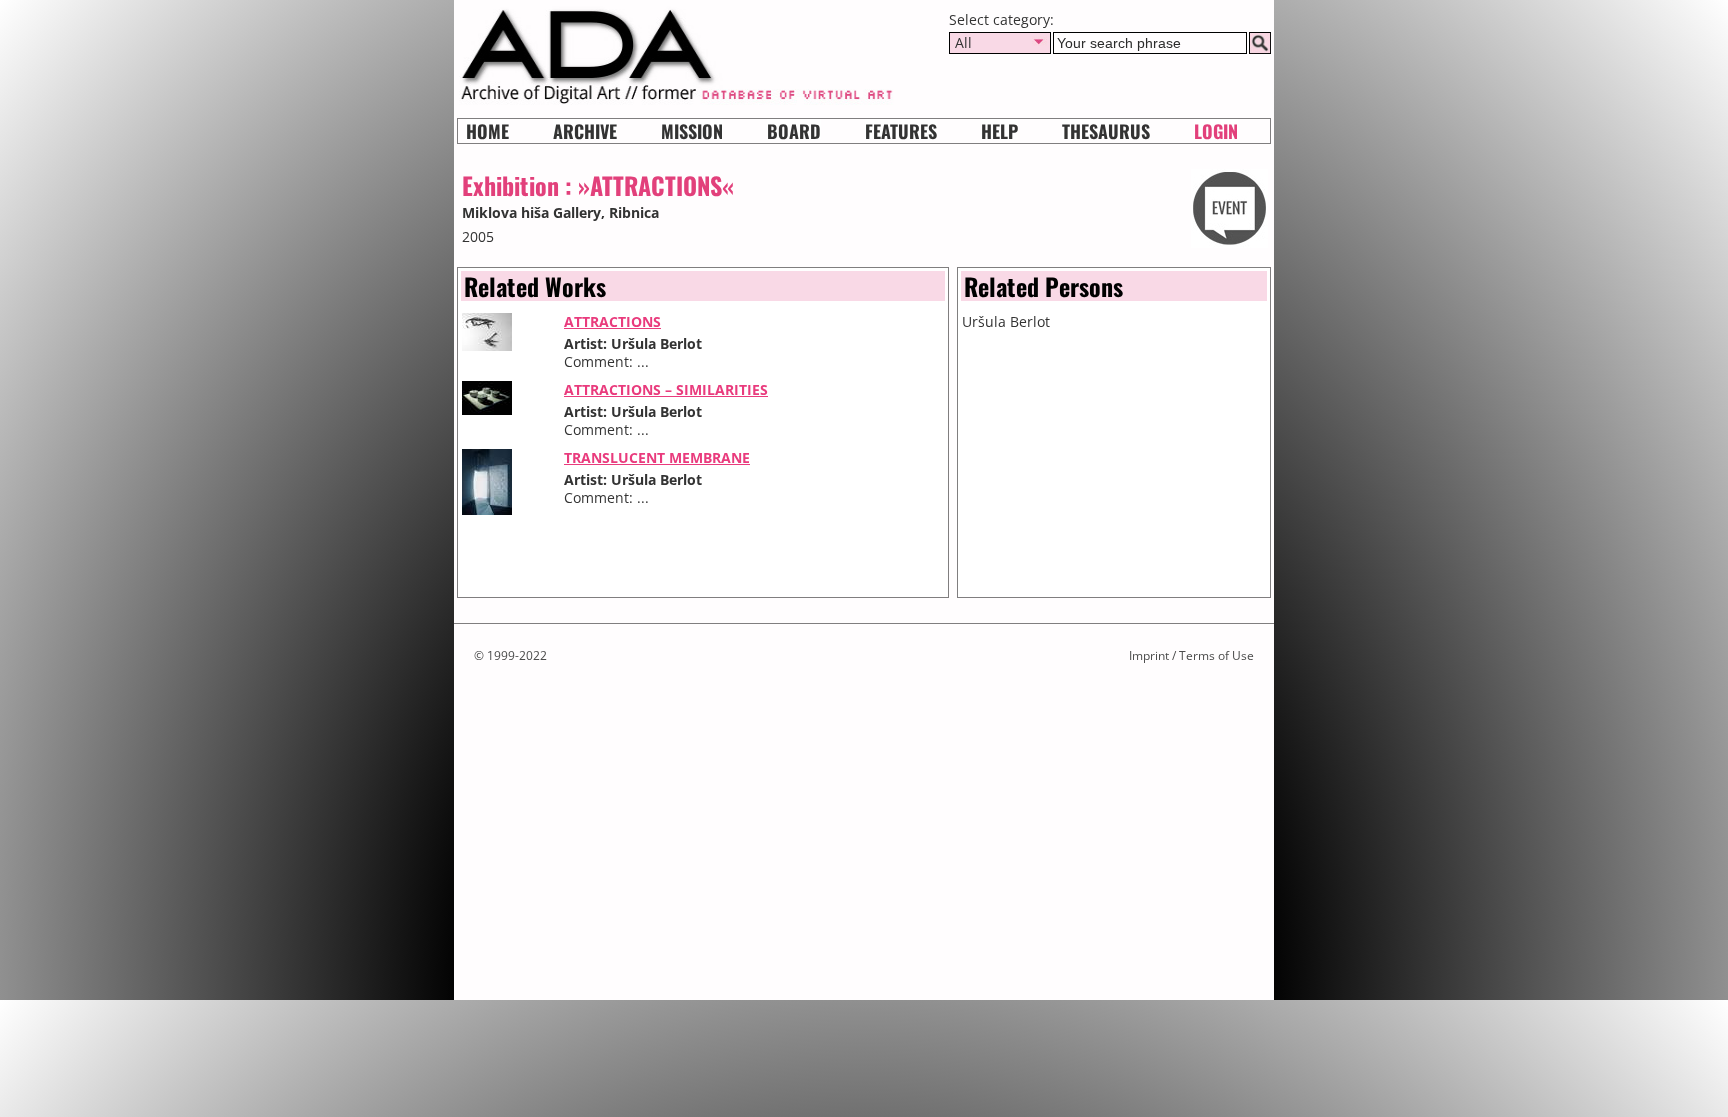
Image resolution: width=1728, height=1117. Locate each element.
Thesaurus (1106, 131)
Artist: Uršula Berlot (633, 343)
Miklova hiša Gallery (531, 212)
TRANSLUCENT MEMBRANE (657, 457)
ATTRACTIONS (612, 321)
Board (794, 131)
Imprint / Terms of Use (1191, 655)
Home (487, 131)
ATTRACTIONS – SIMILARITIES (666, 389)
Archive (585, 131)
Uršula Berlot (1006, 321)
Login (1216, 131)
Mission (692, 131)
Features (901, 131)
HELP (999, 131)
